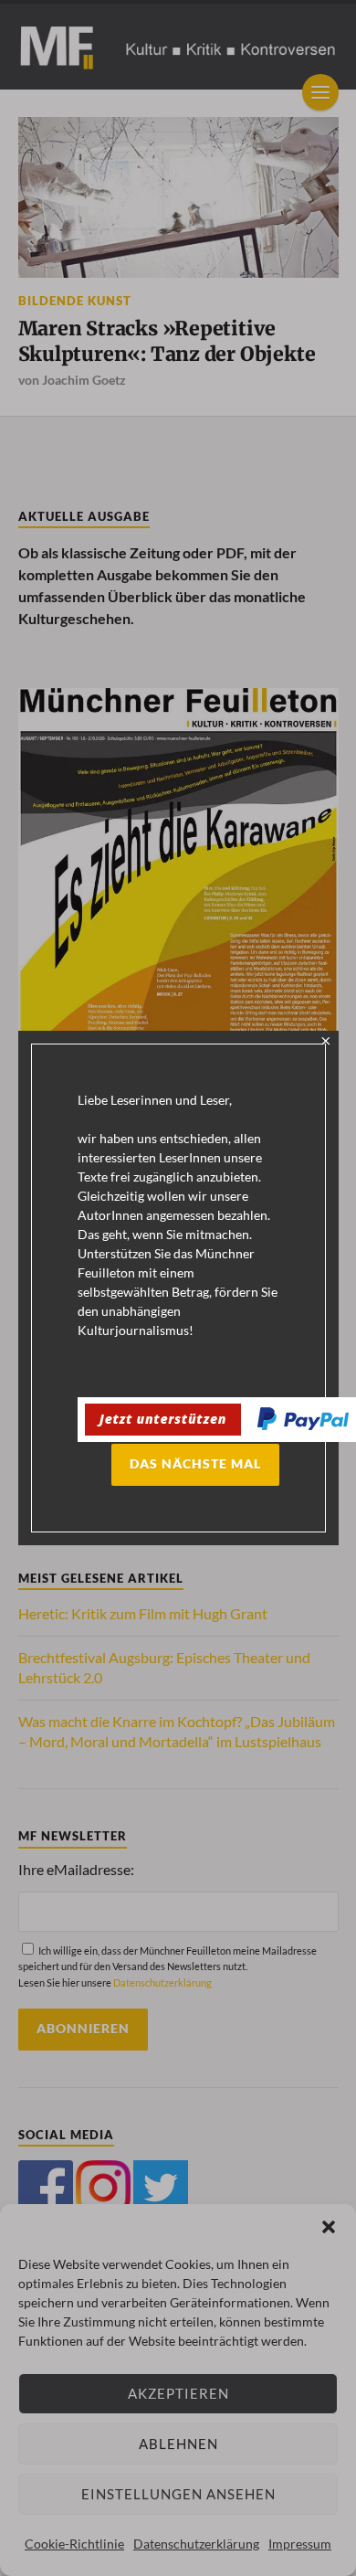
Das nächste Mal (195, 1464)
